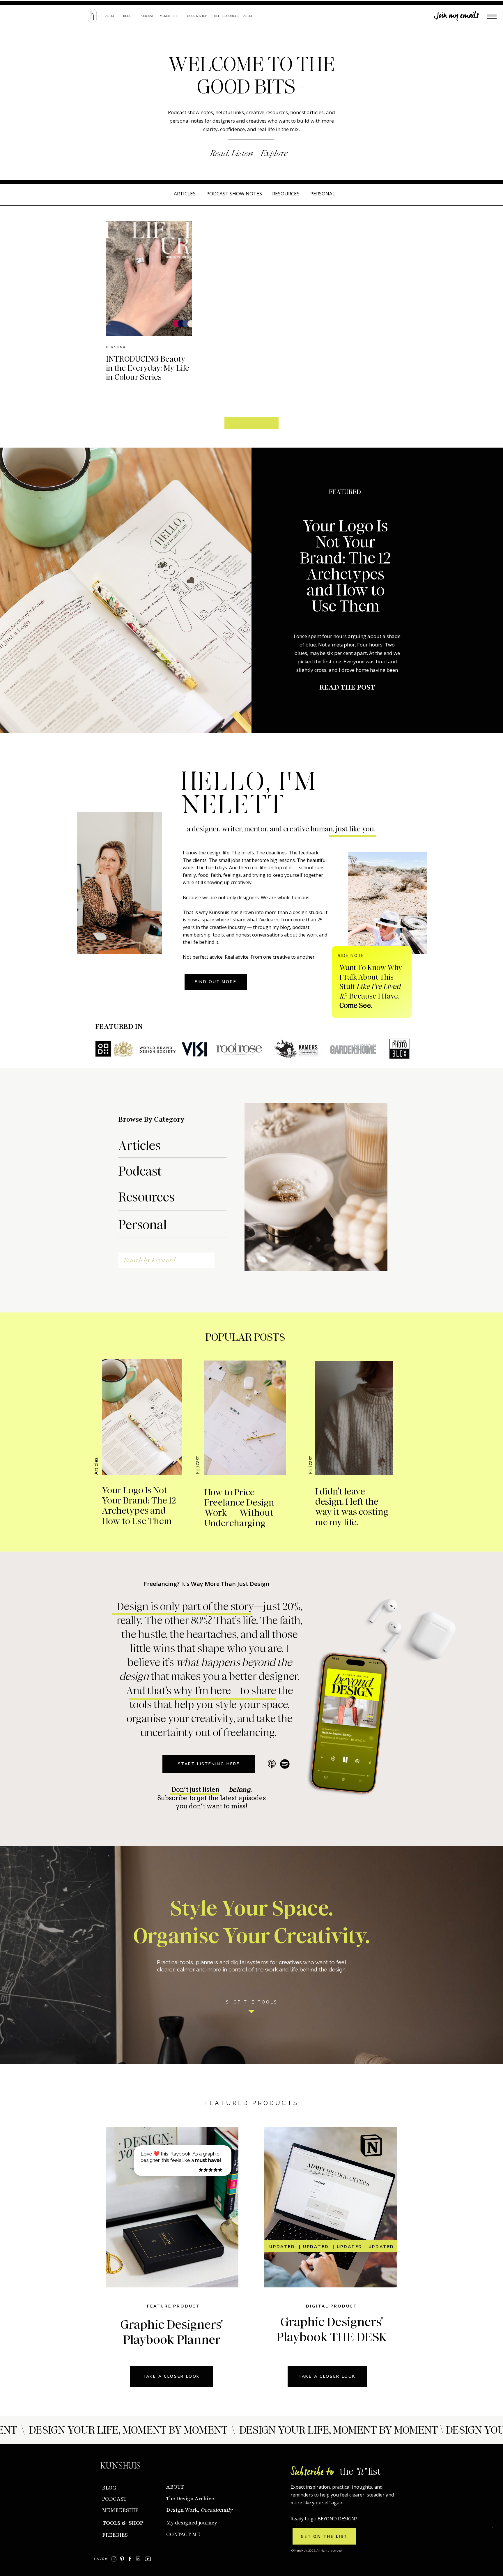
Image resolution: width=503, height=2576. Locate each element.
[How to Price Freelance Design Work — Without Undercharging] (245, 1418)
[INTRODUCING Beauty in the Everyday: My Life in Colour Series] (149, 279)
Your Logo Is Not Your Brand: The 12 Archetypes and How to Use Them (345, 566)
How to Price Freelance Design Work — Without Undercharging (239, 1508)
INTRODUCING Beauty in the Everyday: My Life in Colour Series (148, 368)
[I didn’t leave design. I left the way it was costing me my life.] (354, 1418)
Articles (96, 1466)
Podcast (197, 1465)
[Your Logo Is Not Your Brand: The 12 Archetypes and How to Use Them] (126, 590)
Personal (117, 347)
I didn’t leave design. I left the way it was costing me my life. (352, 1507)
